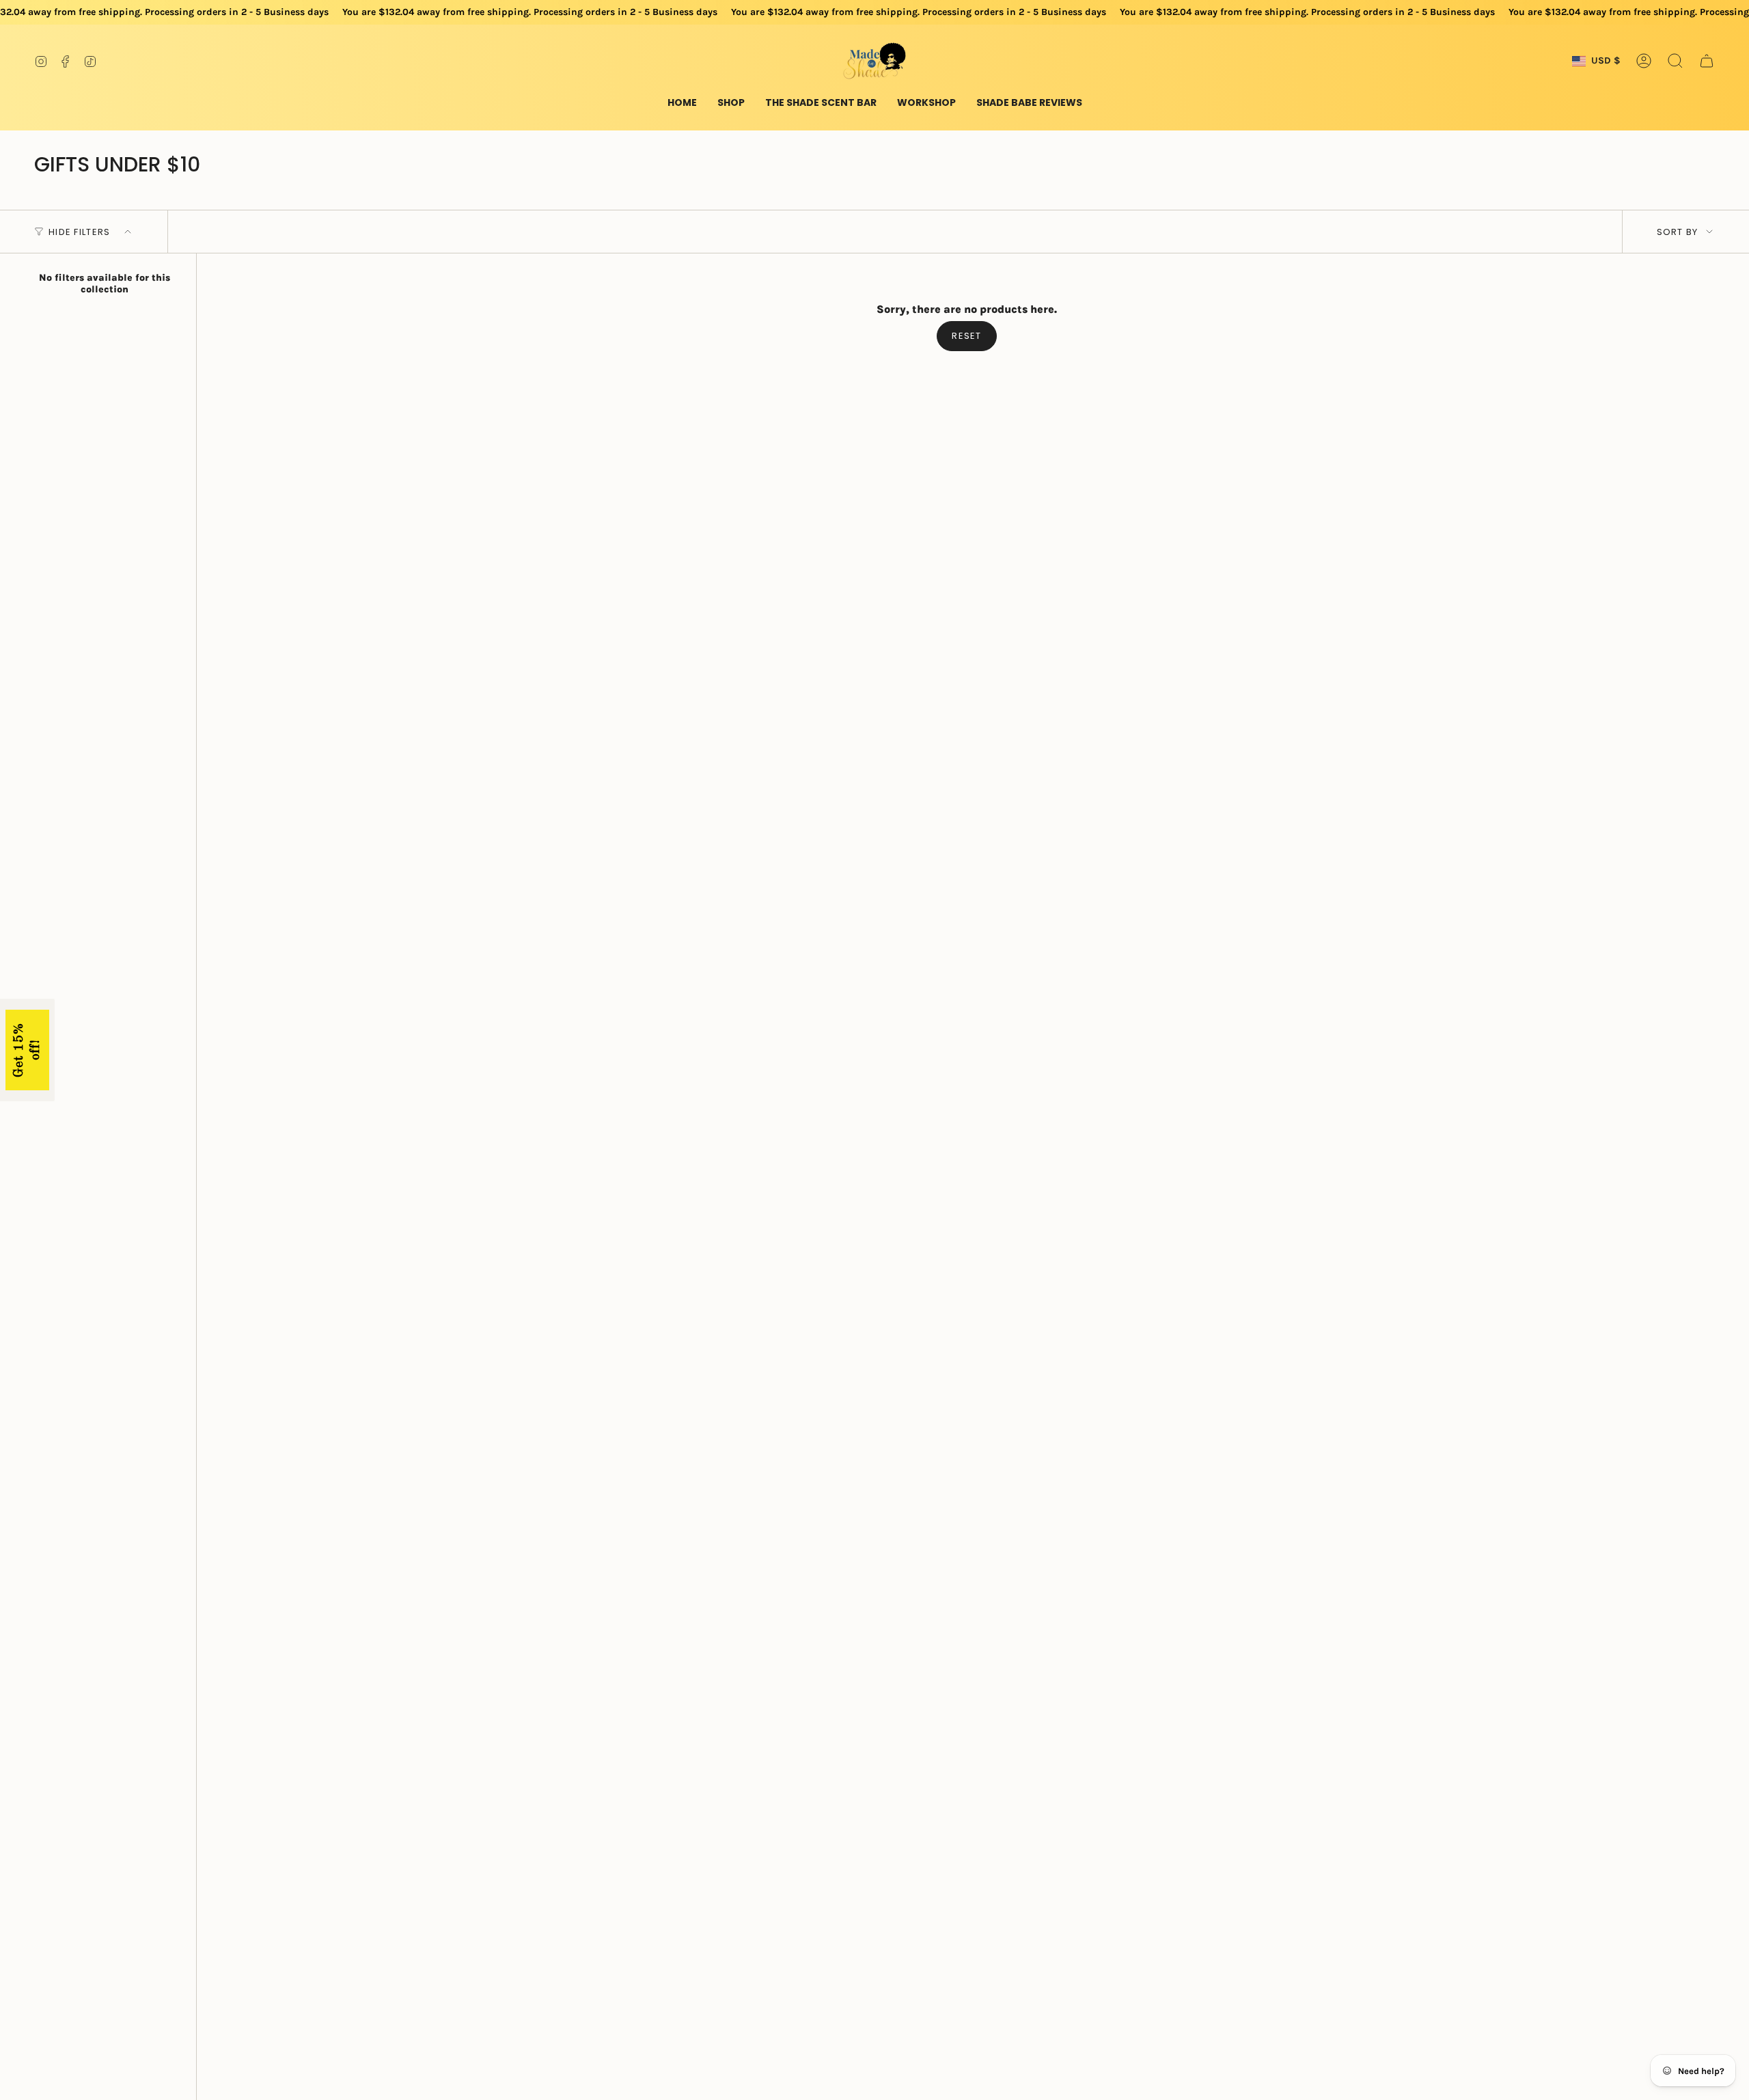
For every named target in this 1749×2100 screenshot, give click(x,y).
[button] (731, 103)
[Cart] (1707, 61)
